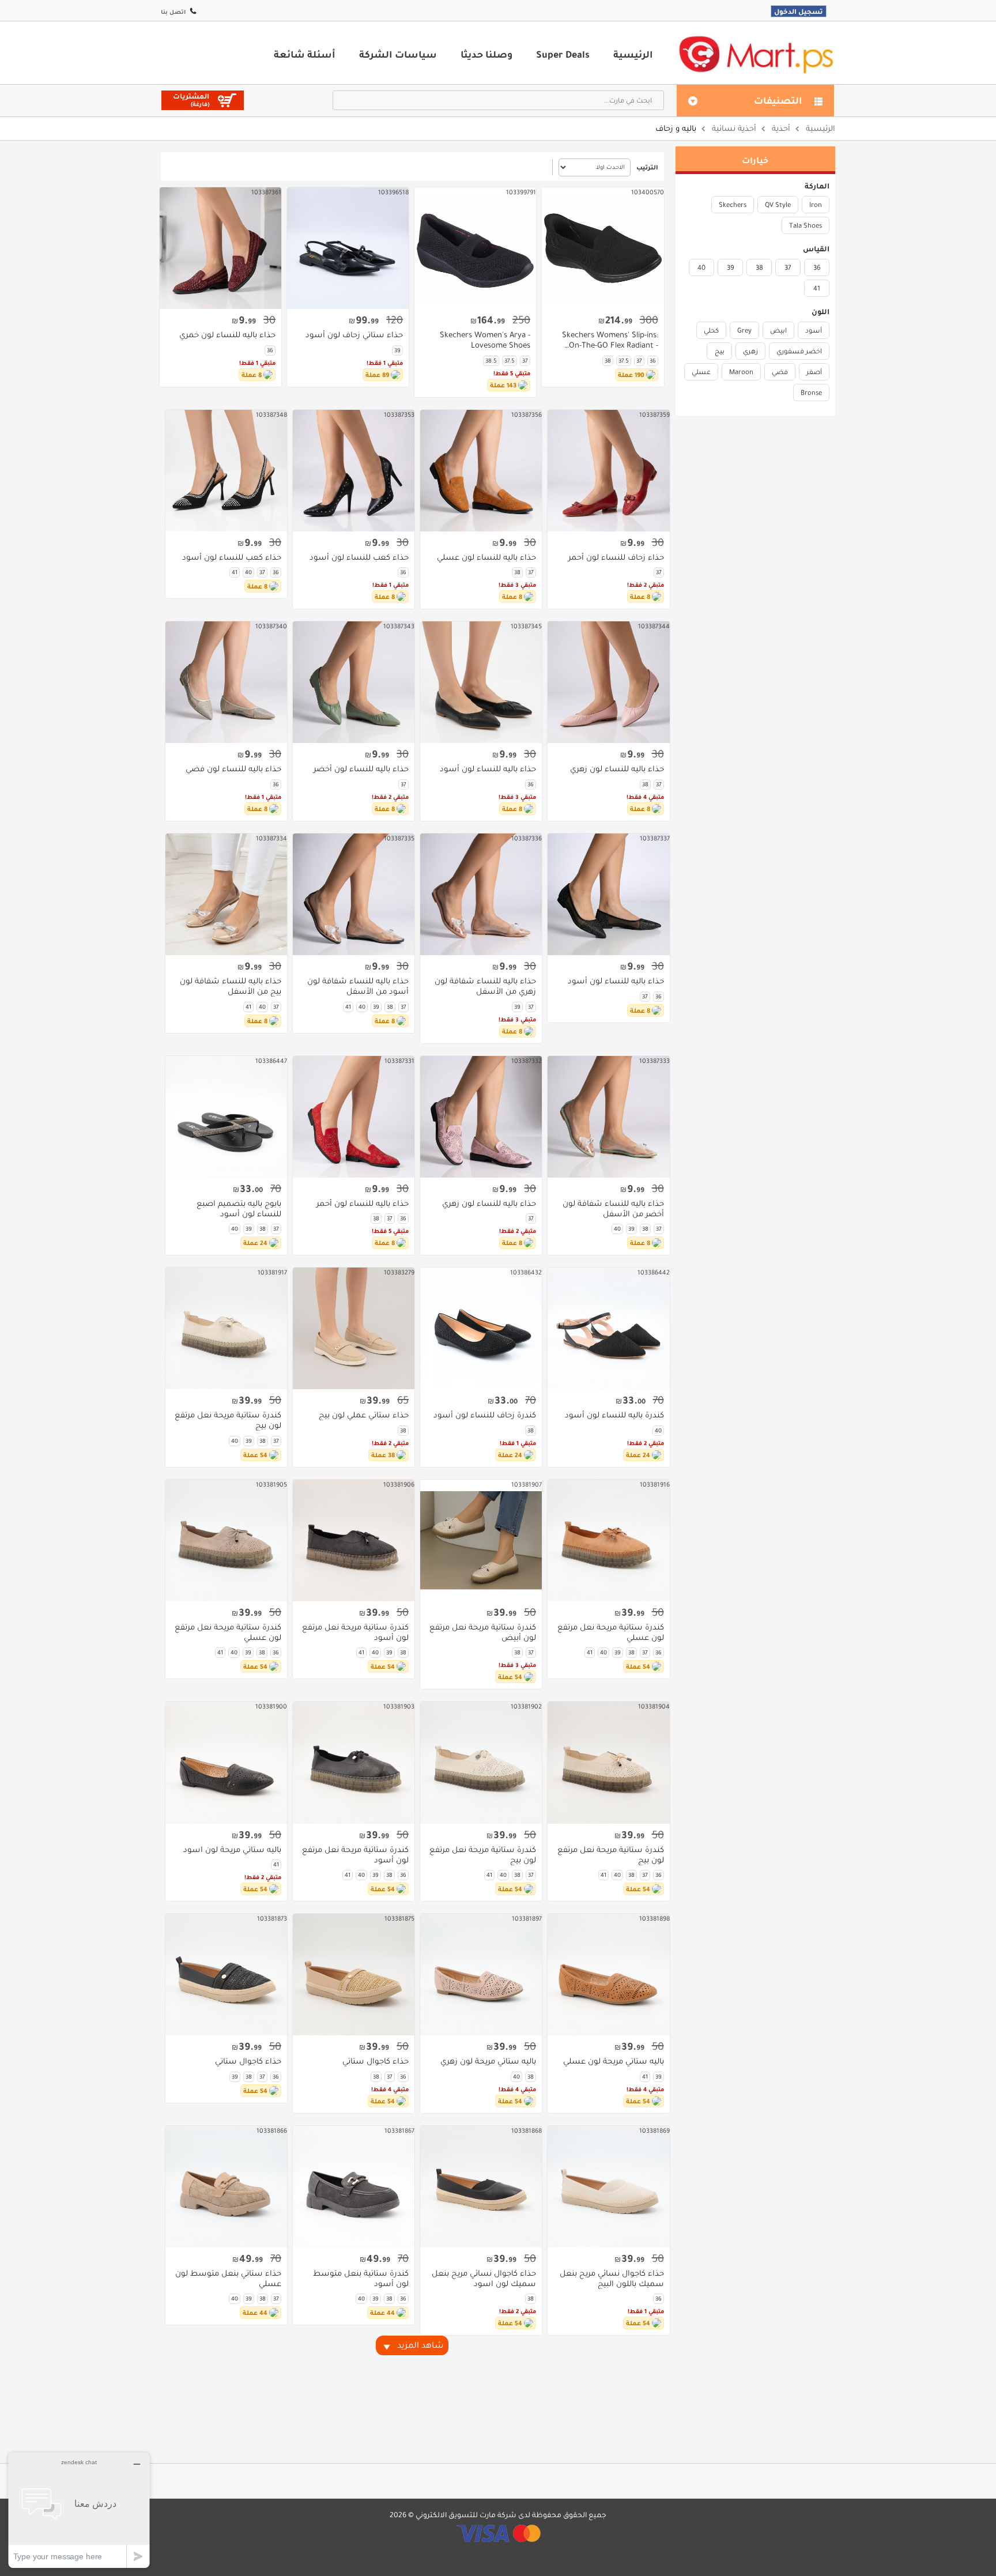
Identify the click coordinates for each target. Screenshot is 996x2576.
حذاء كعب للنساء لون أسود (359, 557)
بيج (720, 351)
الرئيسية (633, 54)
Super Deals (563, 54)
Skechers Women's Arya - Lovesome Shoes (485, 340)
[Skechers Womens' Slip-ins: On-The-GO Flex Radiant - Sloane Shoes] (603, 248)
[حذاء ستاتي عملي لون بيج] (354, 1328)
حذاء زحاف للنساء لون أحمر (616, 557)
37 (788, 267)
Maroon (741, 372)
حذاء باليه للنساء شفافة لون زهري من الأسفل (485, 986)
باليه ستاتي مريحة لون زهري (488, 2061)
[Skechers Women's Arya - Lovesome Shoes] (475, 248)
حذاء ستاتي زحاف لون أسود (354, 335)
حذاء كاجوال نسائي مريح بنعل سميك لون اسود (484, 2279)
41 (817, 288)
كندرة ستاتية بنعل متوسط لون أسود (361, 2279)
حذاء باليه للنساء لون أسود (488, 769)
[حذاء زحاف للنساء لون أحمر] (608, 471)
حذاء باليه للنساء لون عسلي (486, 557)
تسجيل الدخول (799, 11)
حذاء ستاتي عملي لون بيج (364, 1415)
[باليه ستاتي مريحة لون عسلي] (608, 1975)
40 (701, 267)
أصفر (814, 372)
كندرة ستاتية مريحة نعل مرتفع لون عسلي (610, 1632)
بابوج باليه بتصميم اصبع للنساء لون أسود (239, 1209)
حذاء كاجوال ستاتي (376, 2061)
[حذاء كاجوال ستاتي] (354, 1975)
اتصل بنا (173, 12)
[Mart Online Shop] (756, 54)
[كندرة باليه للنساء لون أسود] (608, 1328)
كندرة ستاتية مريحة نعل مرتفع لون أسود (355, 1632)
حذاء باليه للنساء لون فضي (233, 769)
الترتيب (647, 167)
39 (731, 267)
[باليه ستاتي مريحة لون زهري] (481, 1975)
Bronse (811, 393)
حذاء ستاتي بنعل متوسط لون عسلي (228, 2279)
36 (817, 267)
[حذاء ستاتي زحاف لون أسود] (348, 248)
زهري (750, 351)
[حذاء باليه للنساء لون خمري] (220, 248)
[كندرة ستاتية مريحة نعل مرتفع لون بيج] (226, 1328)
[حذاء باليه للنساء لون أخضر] (354, 682)
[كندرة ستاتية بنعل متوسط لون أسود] (354, 2187)
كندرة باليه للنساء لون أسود (614, 1415)
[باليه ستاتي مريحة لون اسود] (226, 1762)
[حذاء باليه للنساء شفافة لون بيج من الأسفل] (226, 894)
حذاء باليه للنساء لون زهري (617, 769)
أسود (814, 330)
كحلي (711, 330)
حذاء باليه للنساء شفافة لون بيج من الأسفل (231, 986)
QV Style (778, 205)
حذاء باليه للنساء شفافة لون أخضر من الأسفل (613, 1209)
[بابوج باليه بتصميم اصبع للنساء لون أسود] (226, 1117)
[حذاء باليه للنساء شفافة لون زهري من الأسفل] (481, 894)
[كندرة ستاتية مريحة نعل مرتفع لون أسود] (354, 1540)
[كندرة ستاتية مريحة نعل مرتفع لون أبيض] (481, 1540)
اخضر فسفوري (799, 351)
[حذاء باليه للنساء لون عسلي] (481, 471)
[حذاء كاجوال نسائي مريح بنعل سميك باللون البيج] (608, 2187)
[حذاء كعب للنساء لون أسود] (354, 471)
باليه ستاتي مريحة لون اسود (232, 1850)
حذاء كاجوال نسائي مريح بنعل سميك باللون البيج (612, 2279)
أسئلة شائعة (305, 54)
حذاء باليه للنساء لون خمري (227, 335)
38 (759, 267)
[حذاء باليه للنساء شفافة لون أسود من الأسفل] (354, 894)
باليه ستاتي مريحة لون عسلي (613, 2061)
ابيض (778, 330)
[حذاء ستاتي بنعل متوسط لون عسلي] (226, 2187)
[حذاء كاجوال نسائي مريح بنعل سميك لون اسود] (481, 2187)
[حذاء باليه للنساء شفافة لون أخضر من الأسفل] (608, 1117)
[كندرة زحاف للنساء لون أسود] (481, 1328)
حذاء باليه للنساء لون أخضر (361, 769)
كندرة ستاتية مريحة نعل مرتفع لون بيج (228, 1420)
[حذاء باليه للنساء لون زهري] (608, 682)
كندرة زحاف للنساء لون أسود (485, 1415)
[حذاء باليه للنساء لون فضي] (226, 682)
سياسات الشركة (398, 54)
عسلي (701, 372)
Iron (816, 205)
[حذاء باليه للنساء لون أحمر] (354, 1117)
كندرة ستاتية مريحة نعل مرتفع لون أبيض (483, 1632)
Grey (744, 330)
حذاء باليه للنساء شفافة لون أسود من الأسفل (358, 986)
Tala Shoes (806, 225)
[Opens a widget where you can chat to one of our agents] (79, 2510)
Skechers (733, 205)
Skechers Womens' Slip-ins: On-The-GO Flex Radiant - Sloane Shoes (610, 340)
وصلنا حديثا (486, 54)
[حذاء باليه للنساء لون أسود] (481, 682)
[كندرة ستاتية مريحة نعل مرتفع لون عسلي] (608, 1540)
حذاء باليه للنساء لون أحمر (363, 1204)
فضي (780, 372)
